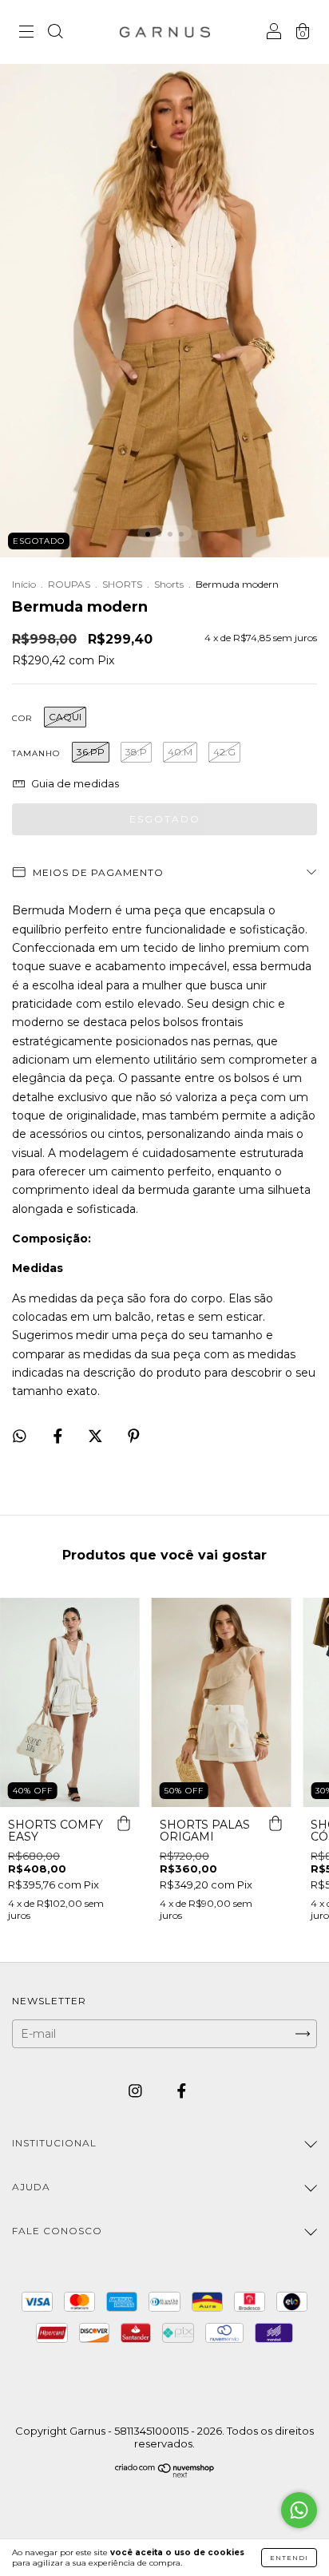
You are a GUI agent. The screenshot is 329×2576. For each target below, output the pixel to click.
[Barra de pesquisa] (55, 34)
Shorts (169, 584)
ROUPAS (69, 584)
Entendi (289, 2558)
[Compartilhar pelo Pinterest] (134, 1436)
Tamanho (36, 753)
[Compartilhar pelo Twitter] (97, 1436)
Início (24, 584)
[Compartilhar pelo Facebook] (59, 1436)
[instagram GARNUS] (137, 2091)
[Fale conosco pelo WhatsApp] (299, 2510)
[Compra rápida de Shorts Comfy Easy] (124, 1823)
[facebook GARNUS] (182, 2091)
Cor (22, 718)
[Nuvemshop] (165, 2474)
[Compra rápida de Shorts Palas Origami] (275, 1823)
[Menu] (26, 34)
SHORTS (122, 584)
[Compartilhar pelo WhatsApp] (20, 1436)
